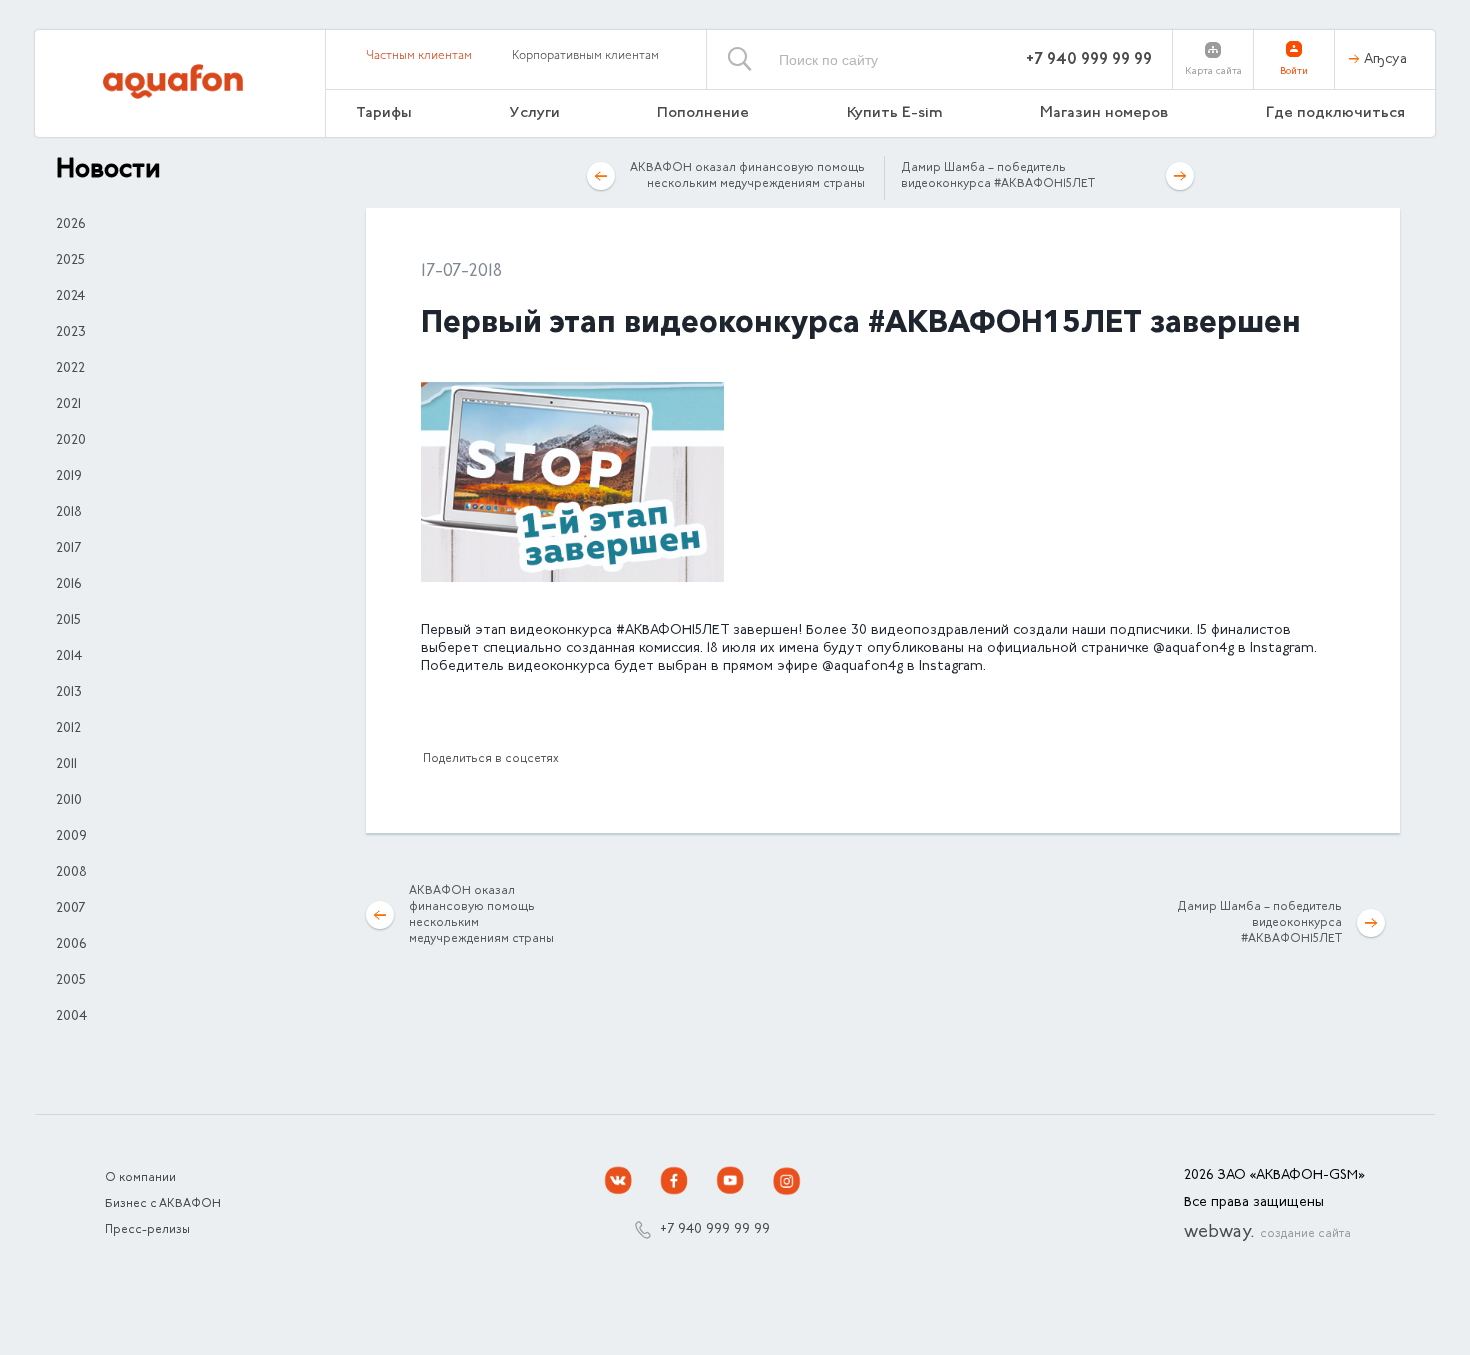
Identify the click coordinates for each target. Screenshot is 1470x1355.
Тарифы (384, 113)
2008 (71, 873)
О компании (140, 1178)
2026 (70, 225)
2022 (70, 369)
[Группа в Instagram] (787, 1181)
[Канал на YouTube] (731, 1181)
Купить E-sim (895, 113)
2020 (71, 441)
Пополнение (703, 113)
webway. (1267, 1233)
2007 (70, 909)
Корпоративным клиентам (585, 56)
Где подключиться (1335, 113)
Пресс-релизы (147, 1230)
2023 (71, 333)
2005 (71, 981)
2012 (68, 729)
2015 (68, 621)
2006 (71, 945)
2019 (69, 477)
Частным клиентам (419, 56)
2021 (68, 405)
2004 (71, 1017)
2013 (69, 693)
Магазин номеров (1104, 113)
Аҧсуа (1385, 60)
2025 (70, 261)
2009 (71, 837)
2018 (69, 513)
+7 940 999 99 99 (1089, 60)
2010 (69, 801)
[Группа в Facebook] (675, 1181)
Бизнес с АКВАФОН (163, 1204)
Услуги (535, 113)
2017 (68, 549)
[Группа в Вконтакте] (619, 1181)
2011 (66, 765)
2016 (68, 585)
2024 (70, 297)
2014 (69, 657)
